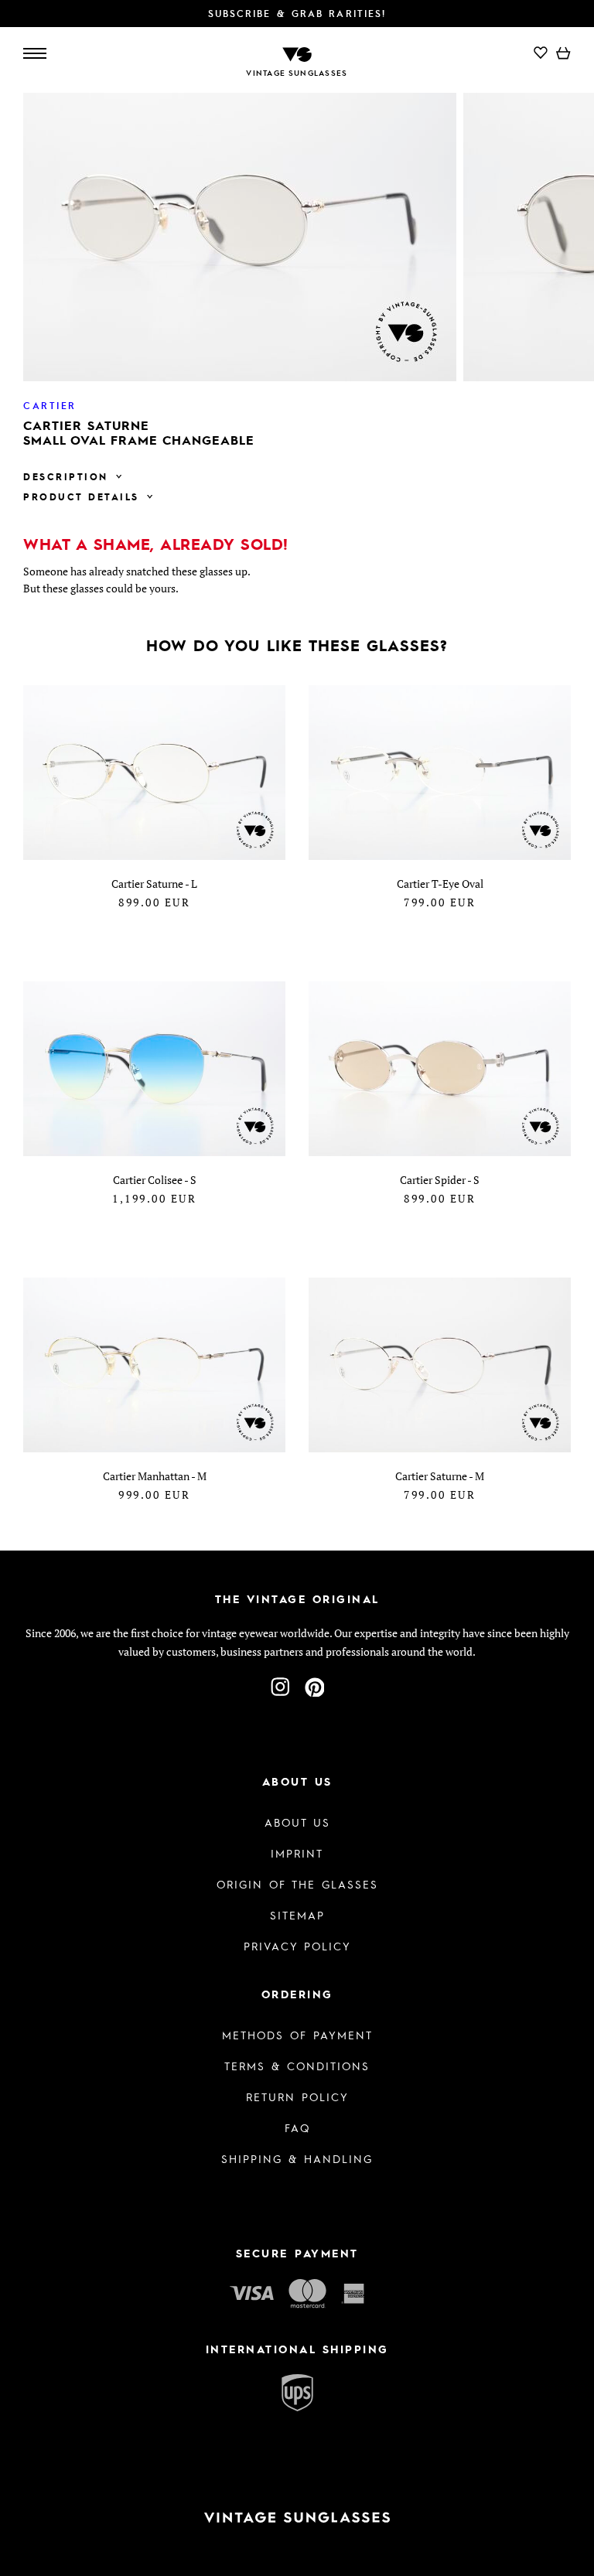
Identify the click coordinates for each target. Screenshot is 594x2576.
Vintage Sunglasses (297, 73)
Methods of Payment (297, 2035)
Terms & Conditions (297, 2066)
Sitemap (297, 1915)
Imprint (297, 1853)
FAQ (297, 2127)
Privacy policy (297, 1946)
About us (297, 1822)
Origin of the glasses (297, 1884)
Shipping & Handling (297, 2158)
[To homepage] (297, 53)
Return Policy (297, 2097)
